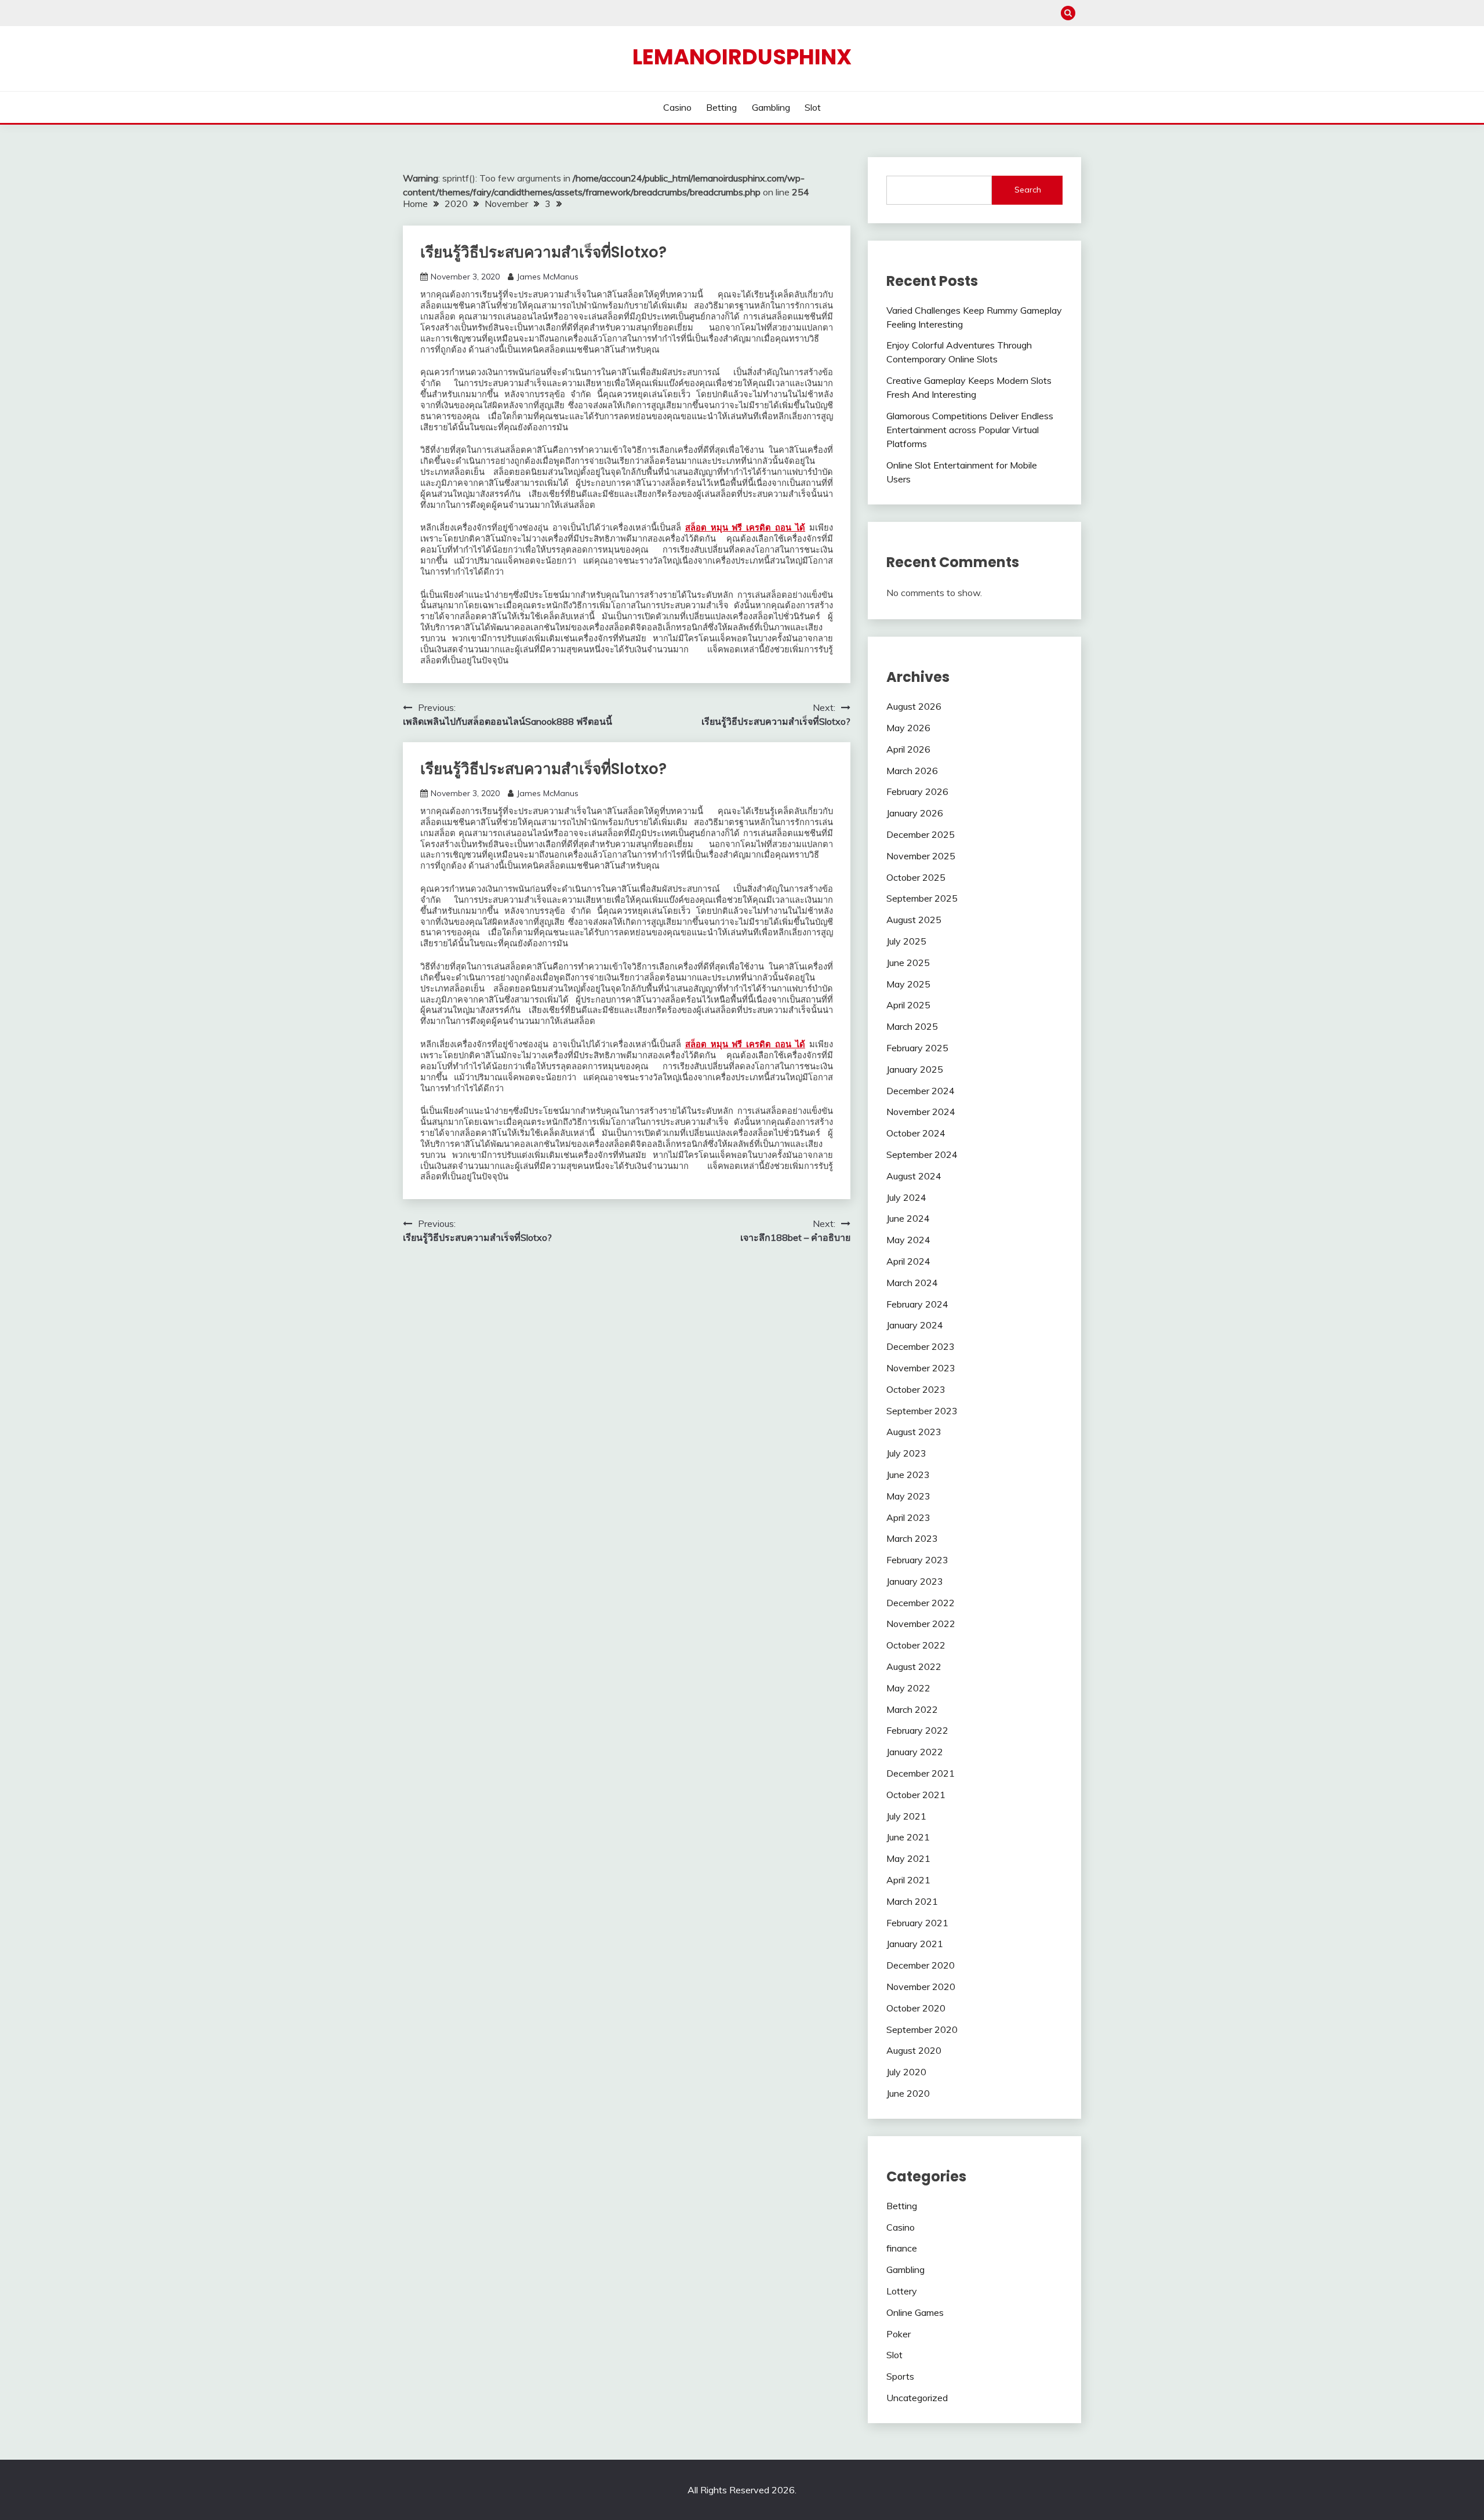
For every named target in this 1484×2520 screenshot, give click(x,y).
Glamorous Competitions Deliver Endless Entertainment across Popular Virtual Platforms (970, 430)
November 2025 (921, 856)
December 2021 (921, 1773)
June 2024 (908, 1218)
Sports (900, 2376)
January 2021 (915, 1944)
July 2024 (906, 1197)
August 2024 (914, 1176)
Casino (677, 107)
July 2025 (906, 941)
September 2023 (922, 1411)
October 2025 (916, 877)
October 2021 (916, 1795)
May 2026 (908, 728)
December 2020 (921, 1965)
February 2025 (917, 1048)
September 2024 (922, 1154)
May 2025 (908, 984)
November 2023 (921, 1368)
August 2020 (914, 2050)
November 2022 (921, 1624)
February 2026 (917, 791)
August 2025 (914, 920)
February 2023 (917, 1560)
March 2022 (912, 1709)
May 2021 (908, 1858)
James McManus (548, 277)
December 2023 (921, 1346)
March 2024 (912, 1283)
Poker (899, 2334)
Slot (813, 107)
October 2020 (916, 2008)
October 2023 (916, 1389)
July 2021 (906, 1816)
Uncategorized (917, 2398)
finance (902, 2248)
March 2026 (912, 771)
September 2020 (922, 2029)
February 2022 (917, 1730)
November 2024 (921, 1112)
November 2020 (921, 1987)
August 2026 (914, 706)
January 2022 (915, 1752)
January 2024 (915, 1325)
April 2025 (908, 1005)
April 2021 (908, 1880)
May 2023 (908, 1496)
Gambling (771, 107)
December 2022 (921, 1603)
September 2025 (922, 898)
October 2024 (916, 1133)
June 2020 (908, 2093)
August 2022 (914, 1666)
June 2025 (908, 963)
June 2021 (908, 1837)
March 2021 (912, 1901)
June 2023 (908, 1475)
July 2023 (906, 1453)
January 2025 (915, 1069)
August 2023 (914, 1432)
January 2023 (915, 1581)
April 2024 (908, 1261)
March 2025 (912, 1026)
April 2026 (908, 749)
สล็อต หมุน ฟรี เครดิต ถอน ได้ (745, 528)
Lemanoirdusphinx (742, 57)
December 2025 (921, 834)
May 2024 (908, 1240)
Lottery (902, 2291)
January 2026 (915, 813)
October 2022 (916, 1645)
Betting (721, 107)
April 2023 (908, 1517)
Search (1028, 190)
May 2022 (908, 1688)
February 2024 (917, 1304)
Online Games (915, 2312)
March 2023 (912, 1538)
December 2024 (921, 1091)
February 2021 (917, 1923)
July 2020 (906, 2072)
